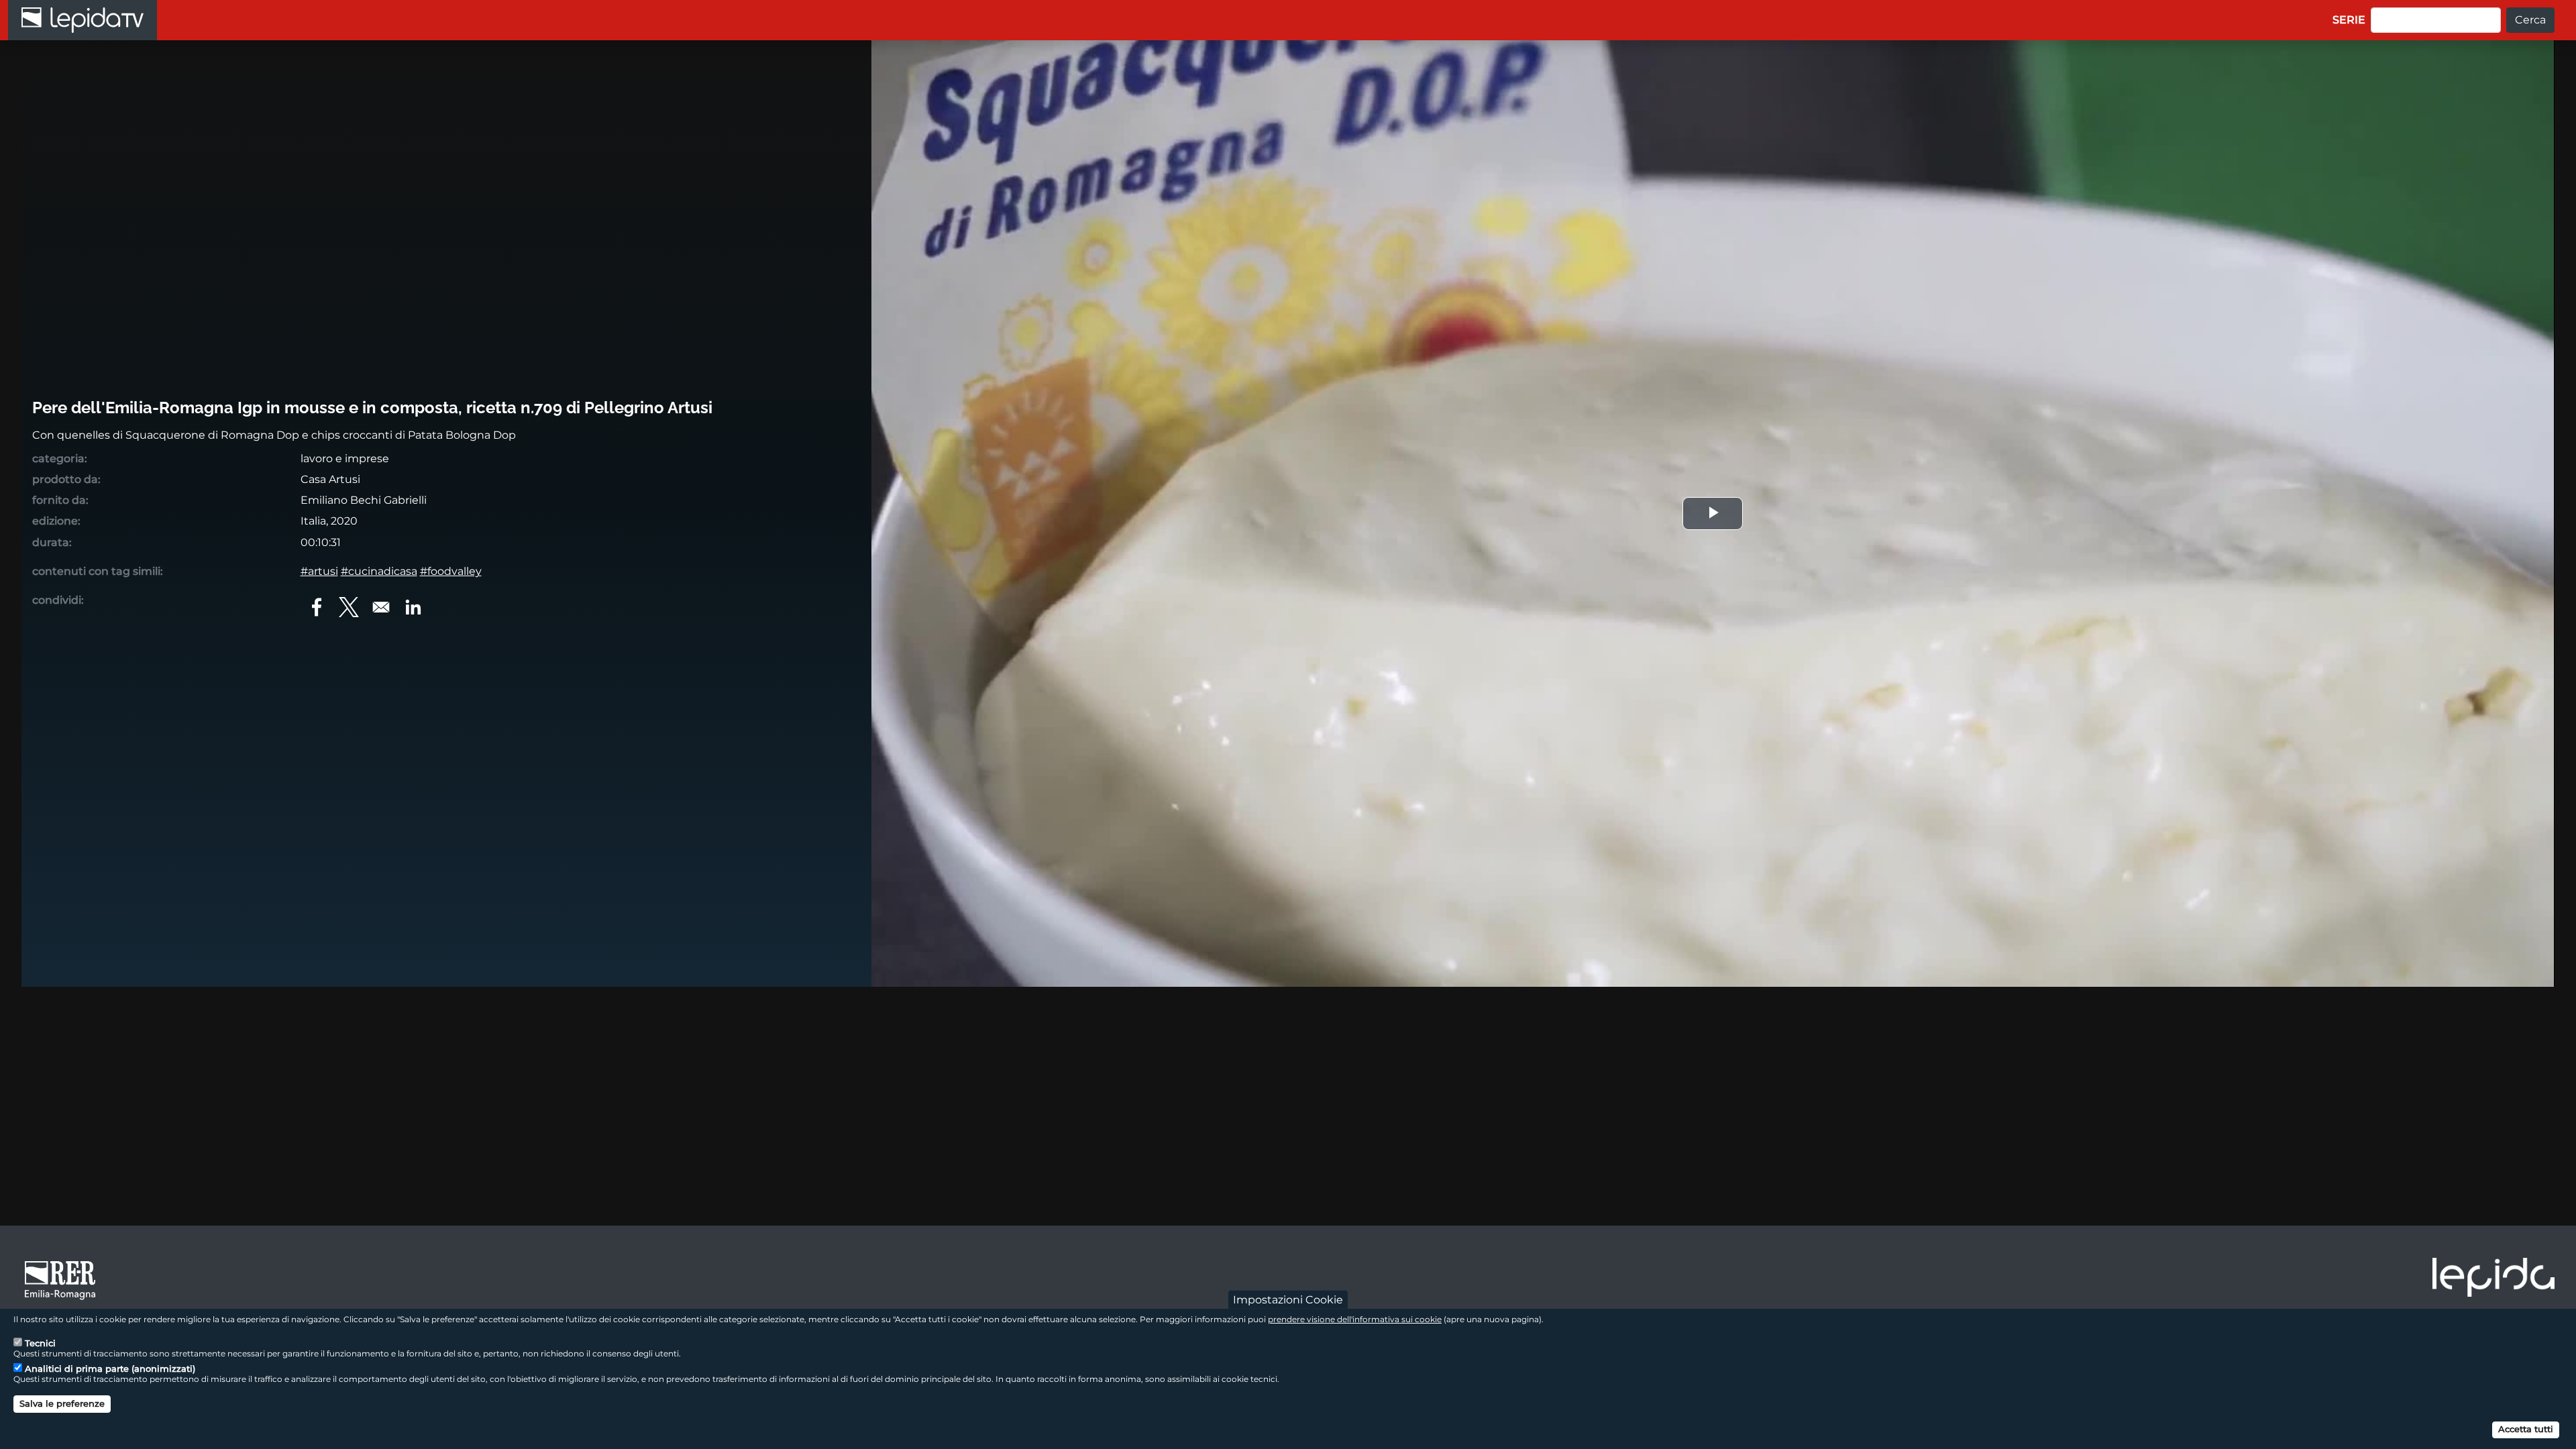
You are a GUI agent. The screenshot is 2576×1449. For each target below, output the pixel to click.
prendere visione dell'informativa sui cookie (1355, 1319)
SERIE (2349, 20)
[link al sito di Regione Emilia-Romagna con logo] (64, 1279)
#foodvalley (451, 571)
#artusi (319, 571)
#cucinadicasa (379, 571)
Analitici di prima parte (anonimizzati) (110, 1368)
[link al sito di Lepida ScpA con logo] (2493, 1277)
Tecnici (40, 1343)
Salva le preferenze (62, 1403)
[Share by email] (381, 607)
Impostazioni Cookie (1288, 1300)
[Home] (83, 20)
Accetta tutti (2526, 1429)
